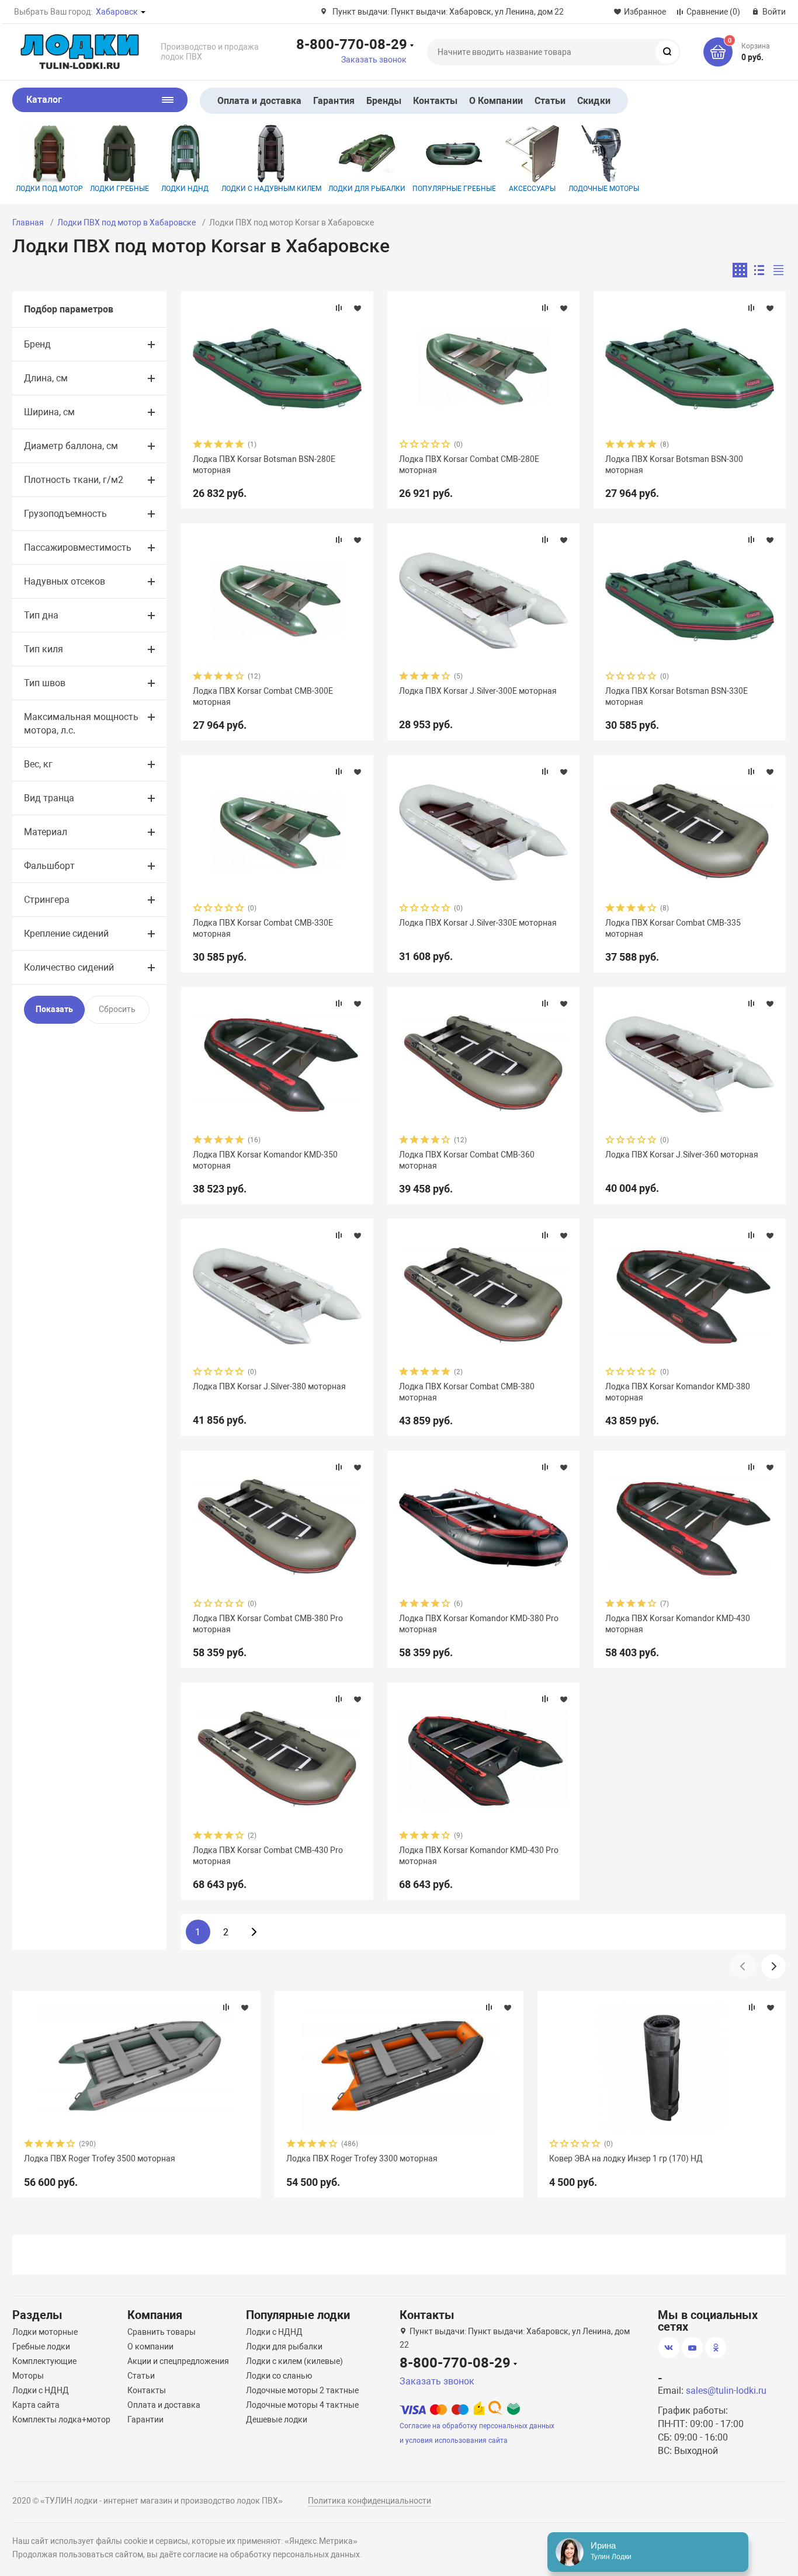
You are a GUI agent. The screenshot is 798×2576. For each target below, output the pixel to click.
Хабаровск (117, 12)
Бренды (384, 101)
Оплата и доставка (259, 101)
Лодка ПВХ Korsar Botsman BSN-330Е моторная (676, 696)
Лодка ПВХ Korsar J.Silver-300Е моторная (478, 691)
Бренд (37, 344)
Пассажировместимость (78, 547)
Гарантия (334, 101)
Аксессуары (532, 189)
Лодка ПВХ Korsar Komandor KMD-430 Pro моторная (479, 1855)
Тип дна (41, 615)
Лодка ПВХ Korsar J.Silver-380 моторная (269, 1386)
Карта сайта (36, 2405)
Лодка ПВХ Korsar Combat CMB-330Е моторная (263, 928)
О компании (150, 2346)
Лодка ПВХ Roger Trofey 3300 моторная (362, 2158)
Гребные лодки (41, 2346)
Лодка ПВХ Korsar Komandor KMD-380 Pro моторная (479, 1624)
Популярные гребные (454, 189)
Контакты (435, 101)
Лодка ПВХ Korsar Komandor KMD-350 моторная (265, 1160)
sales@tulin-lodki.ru (726, 2391)
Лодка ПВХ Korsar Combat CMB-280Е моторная (469, 464)
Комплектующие (44, 2361)
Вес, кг (38, 764)
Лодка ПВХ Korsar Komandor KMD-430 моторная (678, 1624)
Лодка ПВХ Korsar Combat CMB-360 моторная (467, 1160)
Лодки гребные (119, 189)
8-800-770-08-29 (352, 44)
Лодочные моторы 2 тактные (302, 2390)
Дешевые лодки (277, 2419)
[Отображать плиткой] (740, 270)
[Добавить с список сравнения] (339, 308)
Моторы (28, 2376)
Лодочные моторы (604, 189)
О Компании (496, 101)
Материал (46, 832)
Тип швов (45, 683)
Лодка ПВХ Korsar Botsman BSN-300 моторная (674, 464)
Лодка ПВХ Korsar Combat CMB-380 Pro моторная (268, 1624)
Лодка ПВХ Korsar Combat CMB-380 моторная (467, 1392)
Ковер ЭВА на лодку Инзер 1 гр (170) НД (626, 2158)
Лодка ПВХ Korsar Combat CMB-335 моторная (673, 928)
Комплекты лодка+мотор (61, 2419)
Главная (28, 223)
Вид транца (49, 798)
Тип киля (44, 649)
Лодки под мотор (49, 189)
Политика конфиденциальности (369, 2501)
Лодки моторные (45, 2332)
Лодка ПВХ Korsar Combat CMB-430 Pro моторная (268, 1855)
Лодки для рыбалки (367, 189)
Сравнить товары (162, 2332)
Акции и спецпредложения (178, 2361)
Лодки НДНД (185, 189)
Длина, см (46, 378)
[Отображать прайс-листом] (778, 270)
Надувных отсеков (65, 581)
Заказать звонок (374, 60)
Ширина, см (49, 412)
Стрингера (47, 900)
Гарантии (145, 2419)
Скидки (594, 101)
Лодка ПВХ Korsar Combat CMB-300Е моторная (263, 696)
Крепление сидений (66, 934)
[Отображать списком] (759, 270)
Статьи (550, 101)
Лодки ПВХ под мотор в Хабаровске (126, 223)
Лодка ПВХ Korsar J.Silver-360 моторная (682, 1155)
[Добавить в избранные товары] (358, 308)
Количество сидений (69, 967)
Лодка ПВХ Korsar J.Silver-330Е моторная (478, 923)
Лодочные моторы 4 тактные (302, 2405)
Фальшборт (49, 866)
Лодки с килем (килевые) (294, 2361)
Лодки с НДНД (41, 2390)
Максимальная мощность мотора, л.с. (81, 724)
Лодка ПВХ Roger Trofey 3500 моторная (100, 2158)
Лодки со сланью (279, 2376)
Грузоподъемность (65, 514)
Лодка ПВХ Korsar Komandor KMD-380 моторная (678, 1392)
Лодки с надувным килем (271, 189)
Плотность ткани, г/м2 (74, 480)
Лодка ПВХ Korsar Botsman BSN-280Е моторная (264, 464)
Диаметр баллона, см (71, 446)
